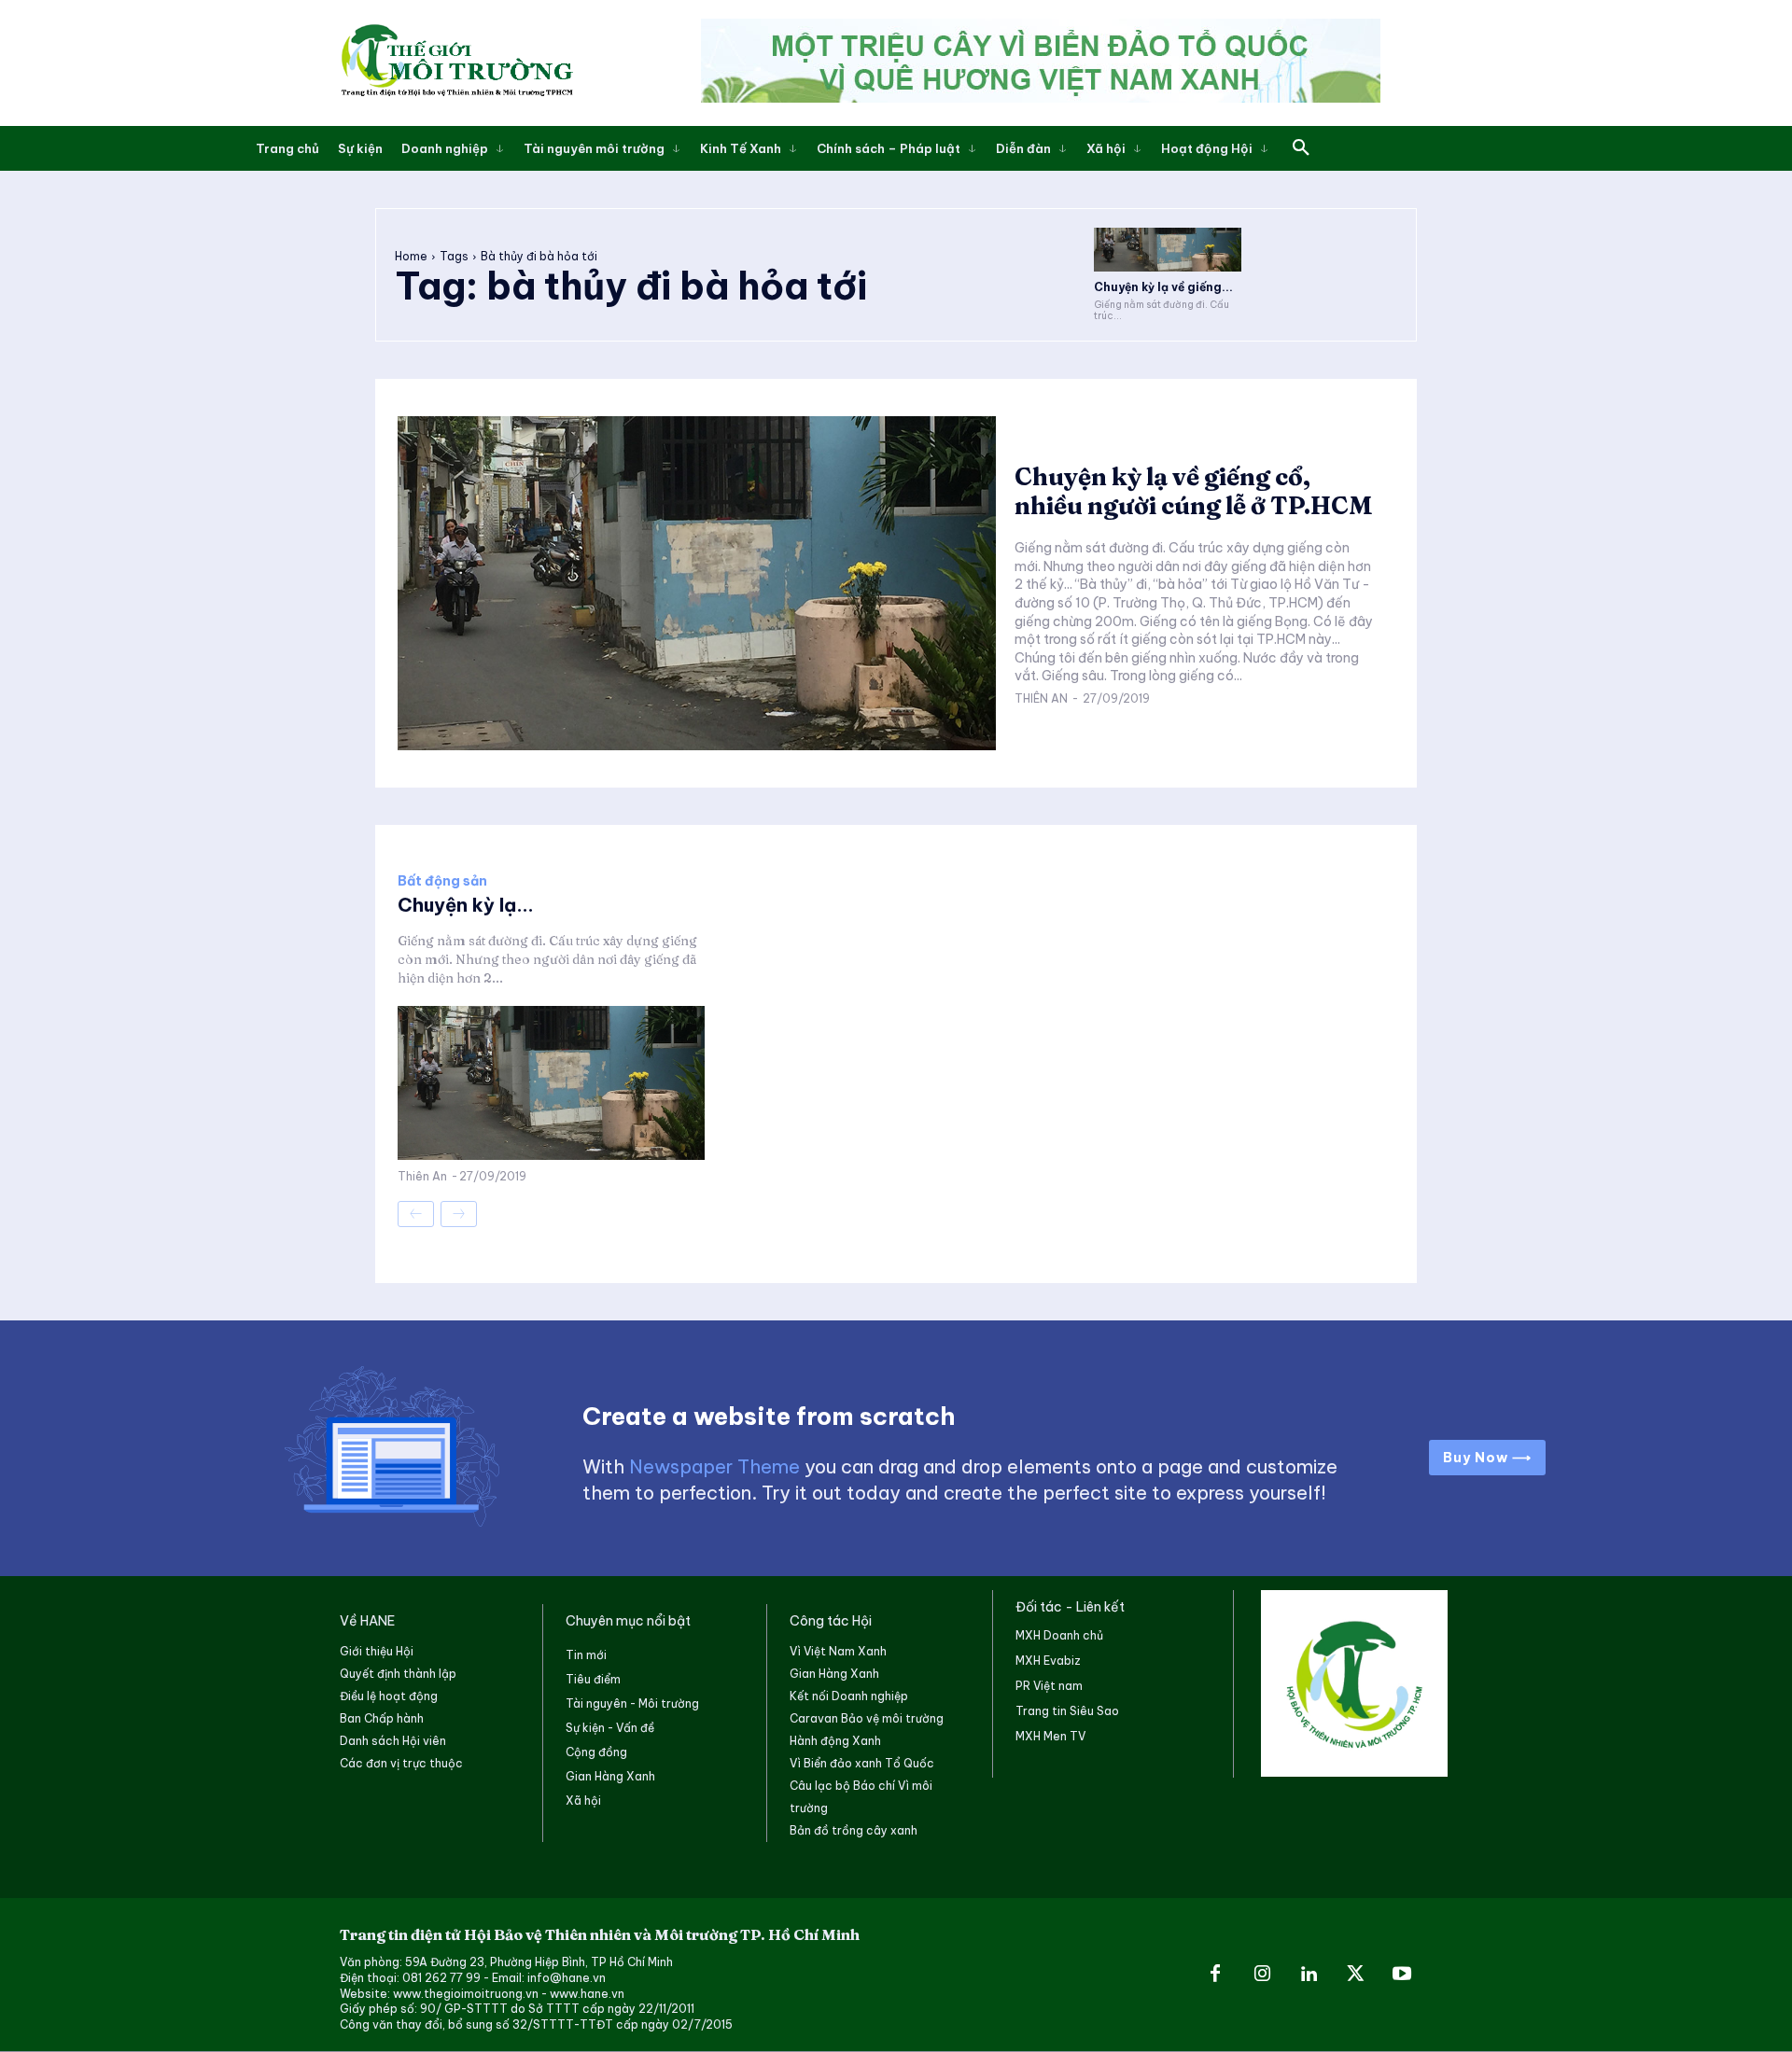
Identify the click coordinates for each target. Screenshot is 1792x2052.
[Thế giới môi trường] (456, 63)
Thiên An (1041, 698)
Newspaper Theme (714, 1466)
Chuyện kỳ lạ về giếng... (1163, 287)
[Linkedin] (1309, 1975)
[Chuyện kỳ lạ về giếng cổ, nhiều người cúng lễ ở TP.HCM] (1168, 250)
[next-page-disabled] (459, 1214)
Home (411, 256)
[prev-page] (416, 1214)
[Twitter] (1355, 1975)
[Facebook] (1215, 1975)
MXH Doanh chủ (1059, 1635)
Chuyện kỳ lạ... (466, 905)
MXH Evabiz (1048, 1661)
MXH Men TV (1050, 1736)
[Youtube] (1402, 1975)
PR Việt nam (1049, 1686)
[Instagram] (1262, 1975)
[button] (1301, 148)
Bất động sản (442, 881)
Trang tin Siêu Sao (1067, 1711)
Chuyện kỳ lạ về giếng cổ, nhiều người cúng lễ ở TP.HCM (1194, 491)
